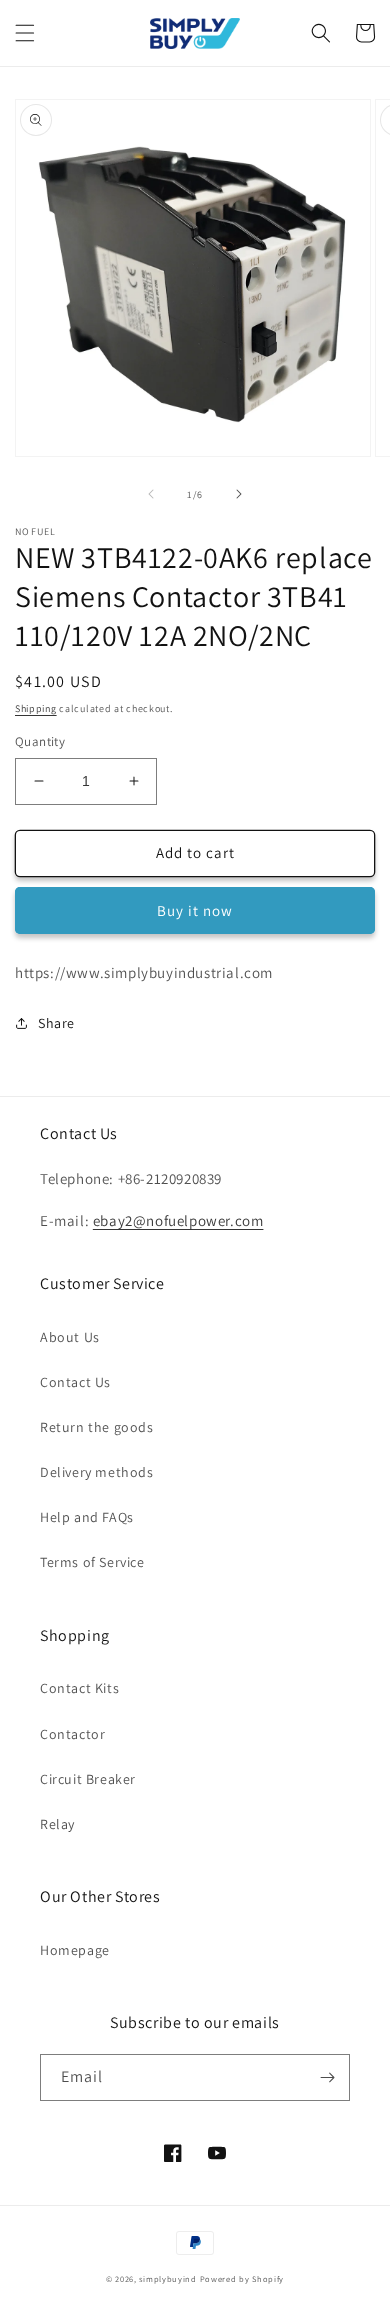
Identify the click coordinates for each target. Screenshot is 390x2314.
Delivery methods (97, 1472)
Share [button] (56, 1023)
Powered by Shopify (242, 2278)
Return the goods (97, 1427)
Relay (57, 1824)
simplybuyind (167, 2278)
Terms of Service (92, 1562)
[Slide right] (239, 494)
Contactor (72, 1734)
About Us (70, 1337)
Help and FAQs (87, 1517)
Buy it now (195, 910)
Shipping (36, 708)
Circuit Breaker (88, 1779)
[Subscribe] (327, 2077)
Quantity (40, 741)
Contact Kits (79, 1688)
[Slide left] (151, 494)
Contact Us (75, 1382)
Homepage (75, 1950)
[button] (25, 33)
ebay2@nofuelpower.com (178, 1220)
